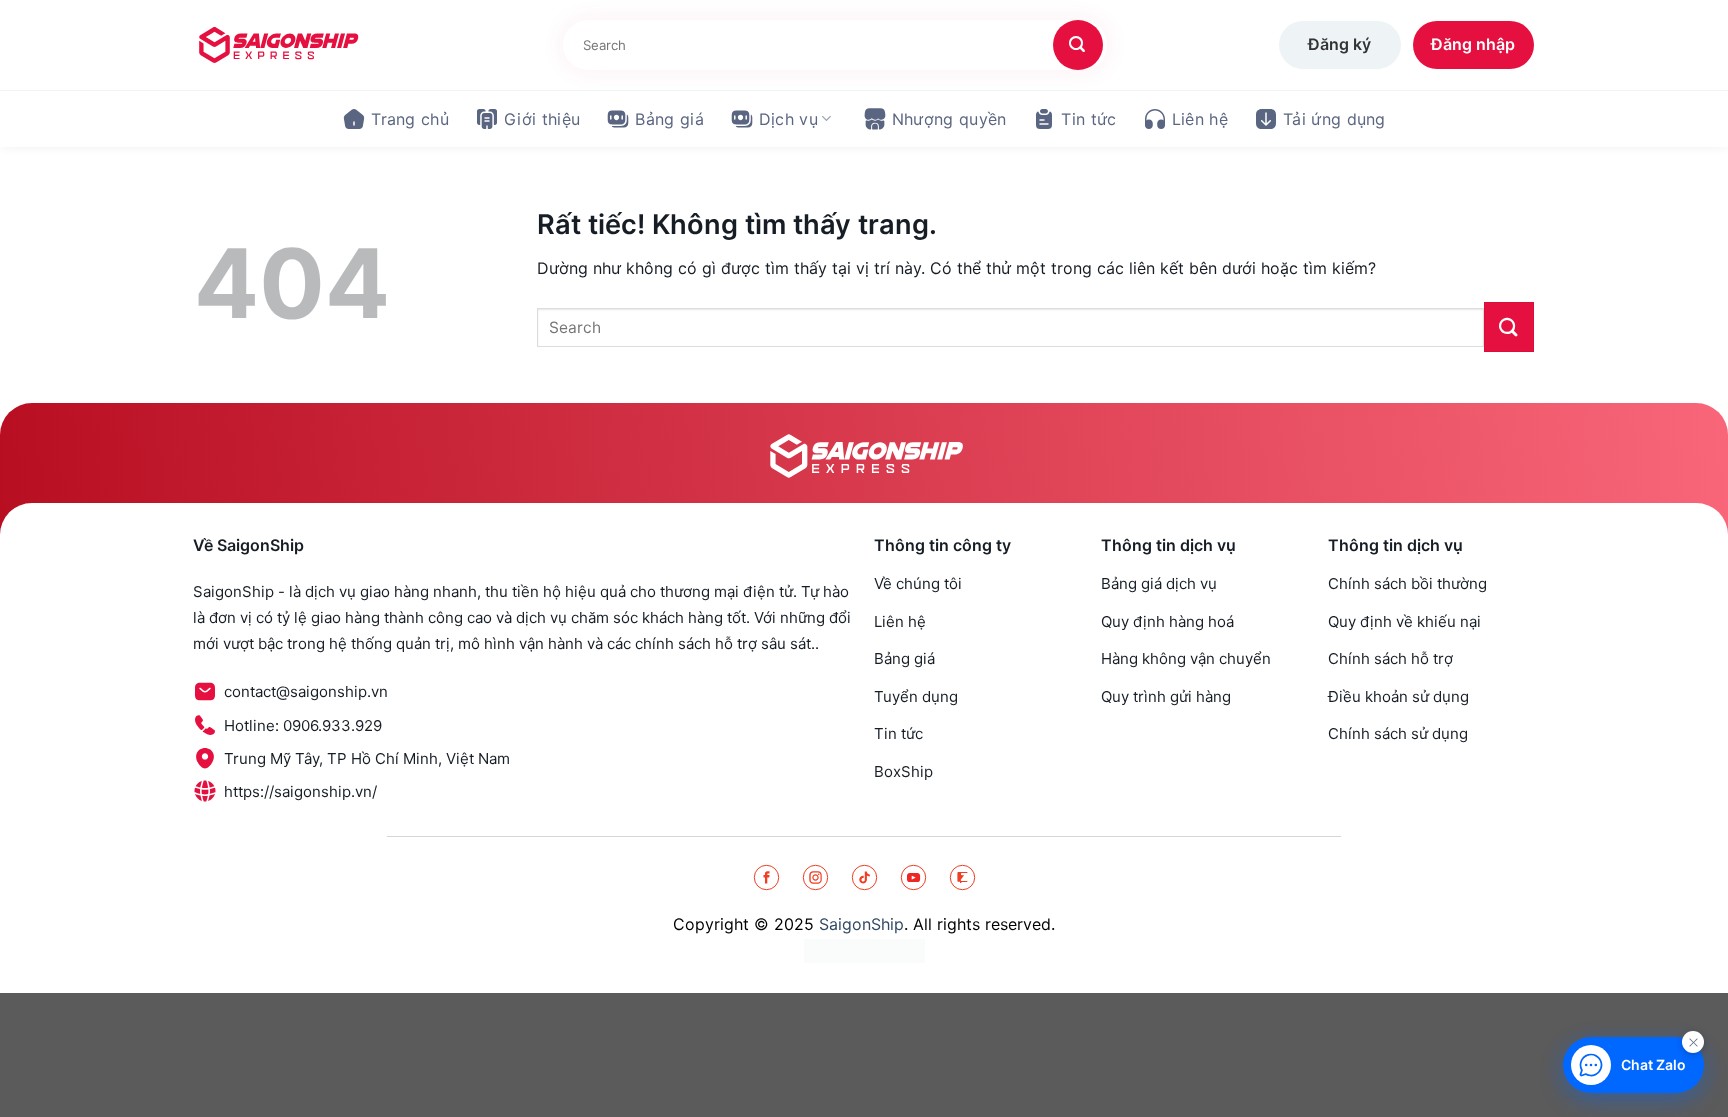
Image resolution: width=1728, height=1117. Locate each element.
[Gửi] (1078, 45)
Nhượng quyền (949, 119)
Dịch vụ (788, 119)
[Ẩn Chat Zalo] (1693, 1042)
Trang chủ (410, 119)
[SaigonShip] (277, 45)
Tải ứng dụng (1334, 119)
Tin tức (1088, 119)
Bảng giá (669, 119)
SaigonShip (861, 924)
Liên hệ (1200, 119)
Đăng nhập (1473, 44)
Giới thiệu (542, 119)
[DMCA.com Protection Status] (864, 950)
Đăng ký (1339, 44)
